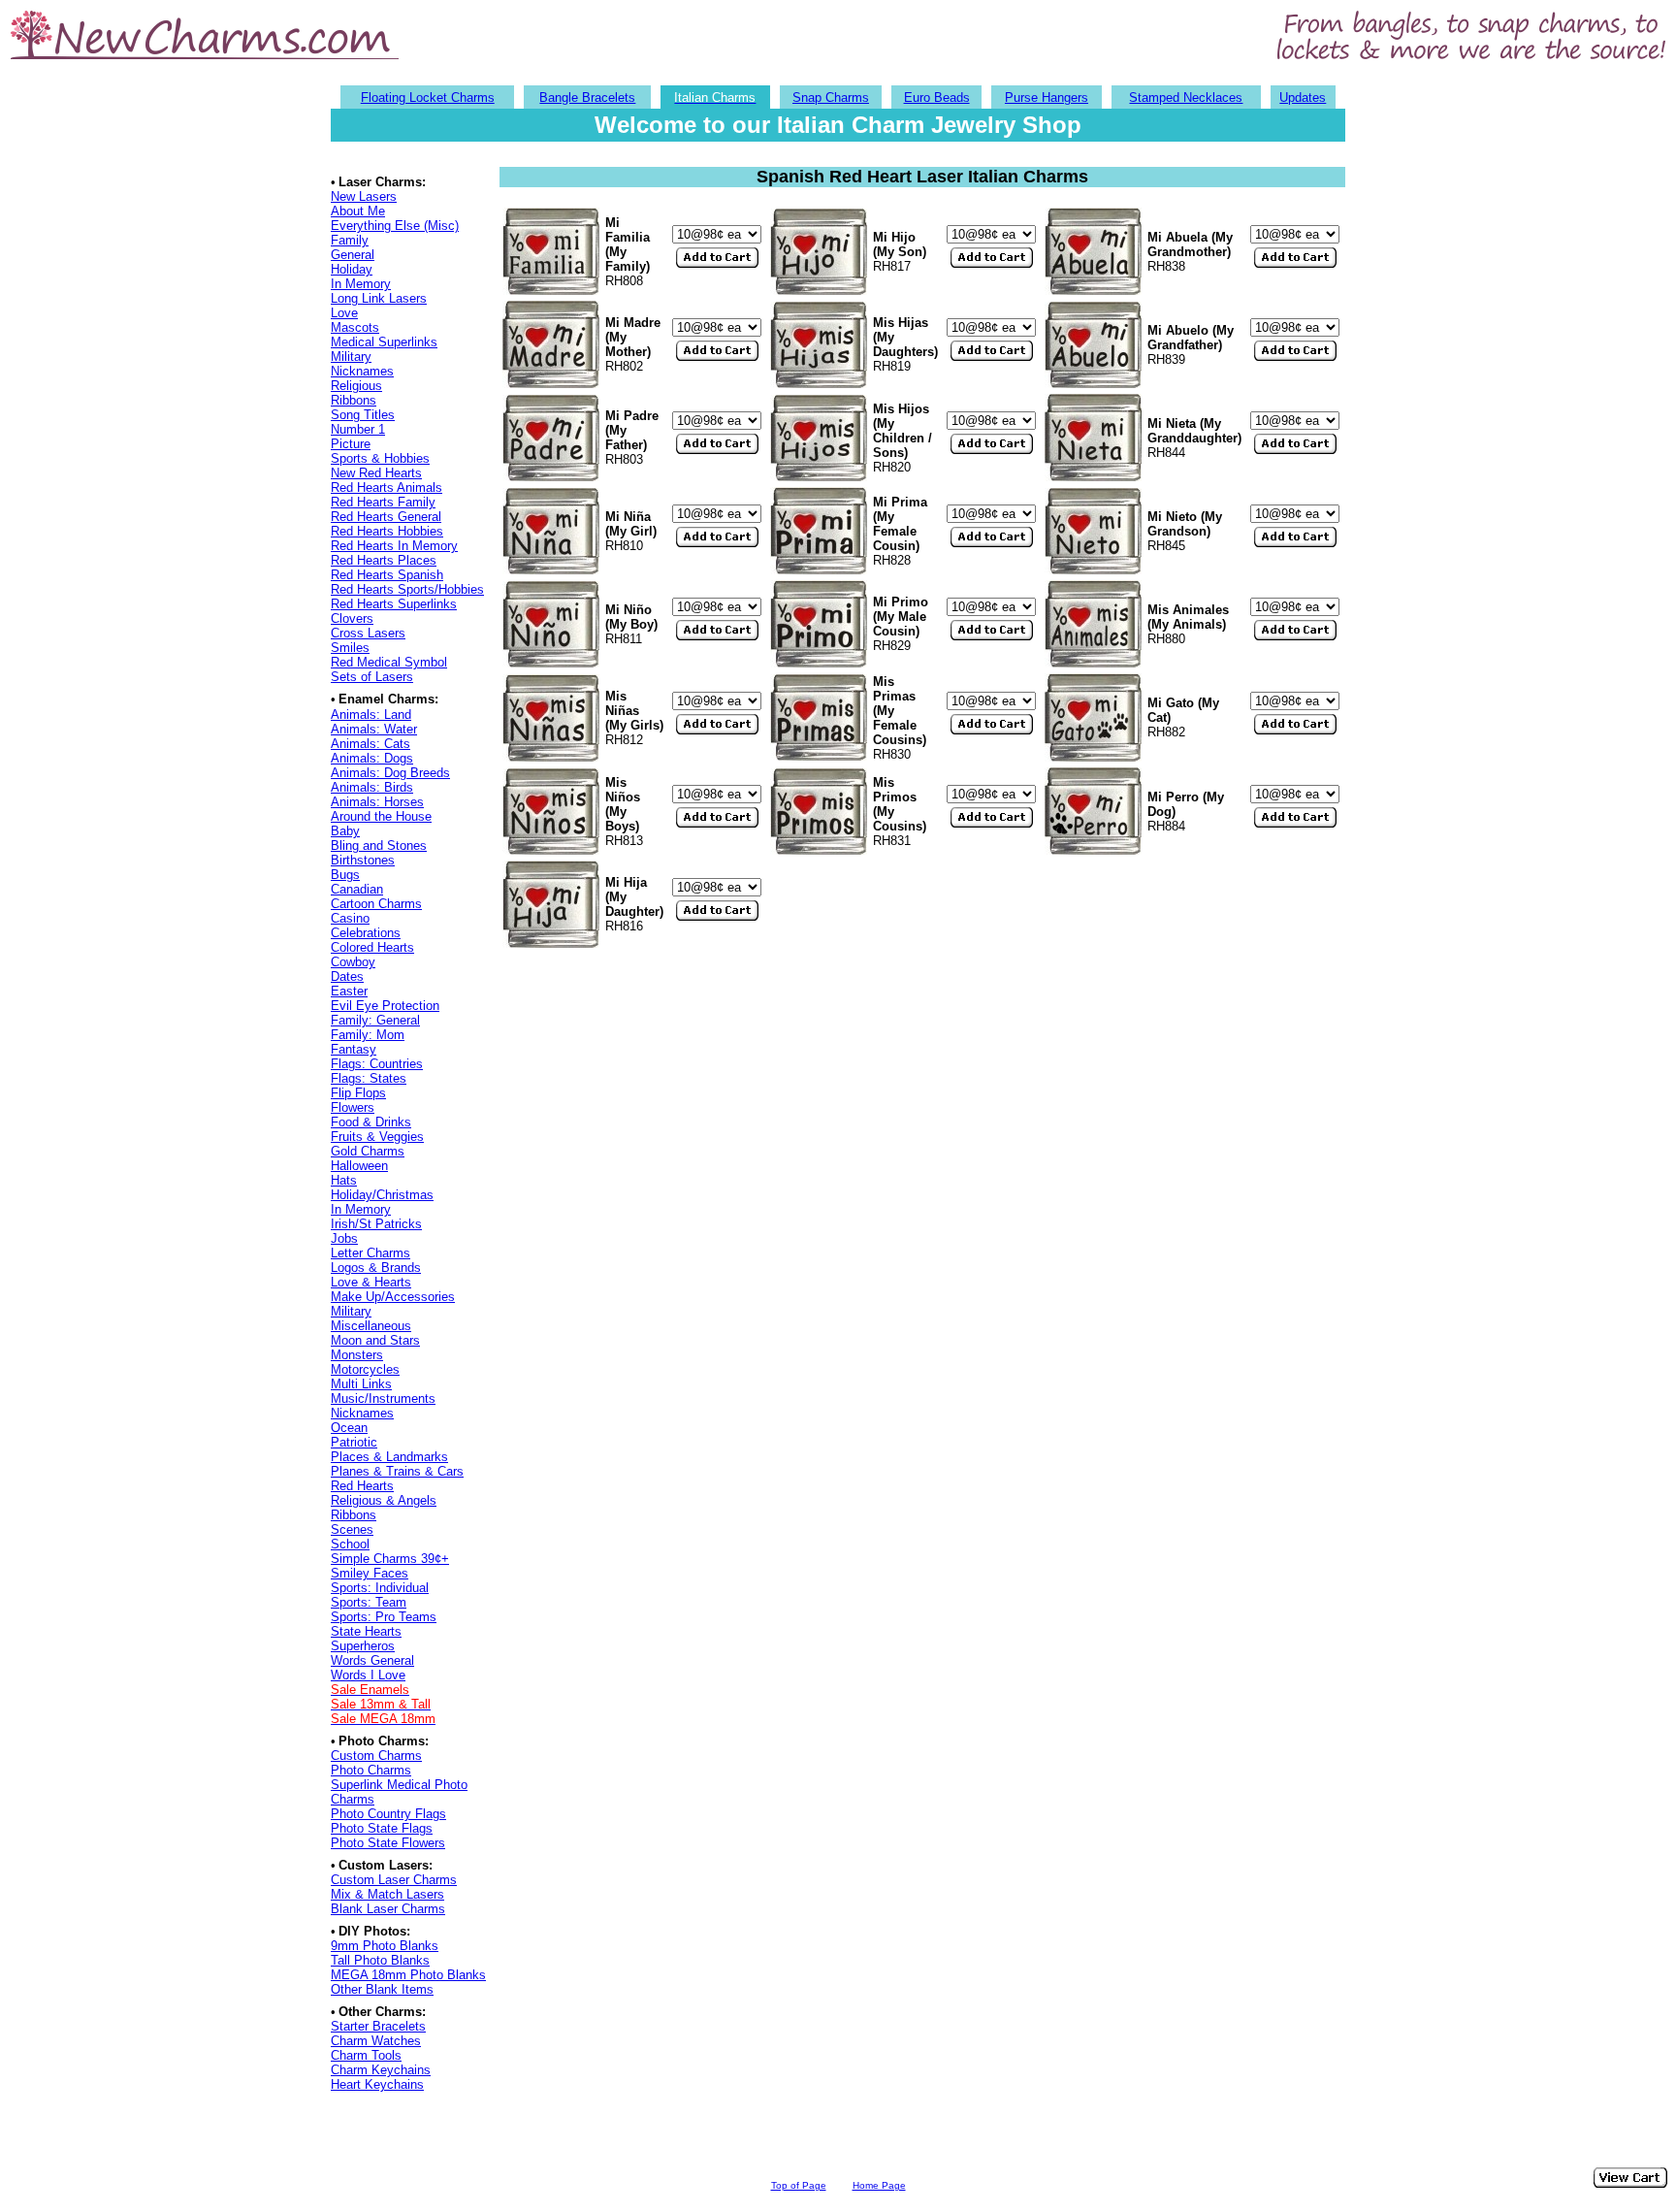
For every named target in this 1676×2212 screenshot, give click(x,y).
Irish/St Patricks (376, 1224)
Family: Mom (368, 1035)
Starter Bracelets (378, 2026)
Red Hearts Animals (387, 488)
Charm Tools (366, 2055)
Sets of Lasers (372, 677)
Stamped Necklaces (1186, 98)
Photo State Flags (382, 1828)
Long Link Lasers (379, 298)
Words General (372, 1660)
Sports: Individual (380, 1588)
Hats (344, 1180)
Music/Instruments (383, 1399)
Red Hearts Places (384, 560)
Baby (345, 831)
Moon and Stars (375, 1340)
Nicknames (362, 371)
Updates (1303, 98)
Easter (349, 991)
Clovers (352, 618)
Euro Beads (937, 98)
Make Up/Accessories (393, 1297)
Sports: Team (369, 1602)
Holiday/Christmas (382, 1195)
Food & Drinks (371, 1122)
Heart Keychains (377, 2084)
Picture (351, 444)
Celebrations (366, 933)
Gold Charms (368, 1151)
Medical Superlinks (384, 342)
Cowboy (353, 962)
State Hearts (366, 1631)
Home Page (879, 2185)
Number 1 (358, 429)
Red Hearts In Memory (394, 546)
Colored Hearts (372, 947)
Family (350, 240)
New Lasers (364, 196)
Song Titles (363, 415)
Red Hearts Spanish (387, 575)
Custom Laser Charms (394, 1880)
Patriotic (354, 1442)
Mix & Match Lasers (387, 1894)
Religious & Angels (384, 1500)
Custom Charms (376, 1756)
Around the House (381, 816)
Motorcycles (365, 1369)
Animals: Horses (377, 802)
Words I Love (368, 1675)
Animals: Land (371, 715)
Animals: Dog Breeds (390, 773)
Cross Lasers (368, 633)
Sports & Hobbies (380, 458)
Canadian (357, 889)
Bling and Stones (379, 846)
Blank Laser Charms (388, 1909)
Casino (350, 918)
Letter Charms (371, 1253)
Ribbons (354, 400)
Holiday (352, 269)
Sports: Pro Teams (384, 1617)
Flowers (353, 1107)
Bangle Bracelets (587, 98)
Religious (356, 386)
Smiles (350, 648)
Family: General (375, 1020)
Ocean (349, 1428)
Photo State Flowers (388, 1843)
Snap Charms (831, 98)
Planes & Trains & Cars (397, 1471)
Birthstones (363, 860)
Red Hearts (362, 1486)
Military (351, 357)
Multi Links (361, 1384)
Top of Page (799, 2185)
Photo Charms (371, 1770)
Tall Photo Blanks (380, 1960)
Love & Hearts (371, 1282)
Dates (347, 976)
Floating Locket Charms (428, 98)
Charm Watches (376, 2041)
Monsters (357, 1355)
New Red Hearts (376, 473)
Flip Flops (358, 1093)
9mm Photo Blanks (385, 1946)
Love (344, 313)
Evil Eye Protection (385, 1006)
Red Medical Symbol (389, 662)
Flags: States (369, 1078)
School (350, 1544)
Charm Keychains (381, 2070)
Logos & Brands (376, 1268)
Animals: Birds (372, 787)
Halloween (359, 1166)
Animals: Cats (371, 744)
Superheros (363, 1646)
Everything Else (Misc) (395, 226)
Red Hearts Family (383, 502)
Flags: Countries (377, 1064)
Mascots (355, 327)
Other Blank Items (382, 1989)
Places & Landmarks (389, 1457)
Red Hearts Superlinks (394, 604)
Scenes (352, 1529)
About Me (358, 211)
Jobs (344, 1238)
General (353, 255)
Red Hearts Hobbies (387, 531)
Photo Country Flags (388, 1814)
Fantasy (354, 1049)
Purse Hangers (1047, 98)
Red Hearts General (386, 517)
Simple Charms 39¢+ (390, 1559)
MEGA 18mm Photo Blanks (408, 1975)
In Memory (361, 284)
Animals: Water (374, 729)
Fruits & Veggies (377, 1137)
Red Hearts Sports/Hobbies (407, 589)
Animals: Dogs (372, 758)
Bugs (345, 875)
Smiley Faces (370, 1573)
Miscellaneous (371, 1326)
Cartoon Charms (376, 904)
